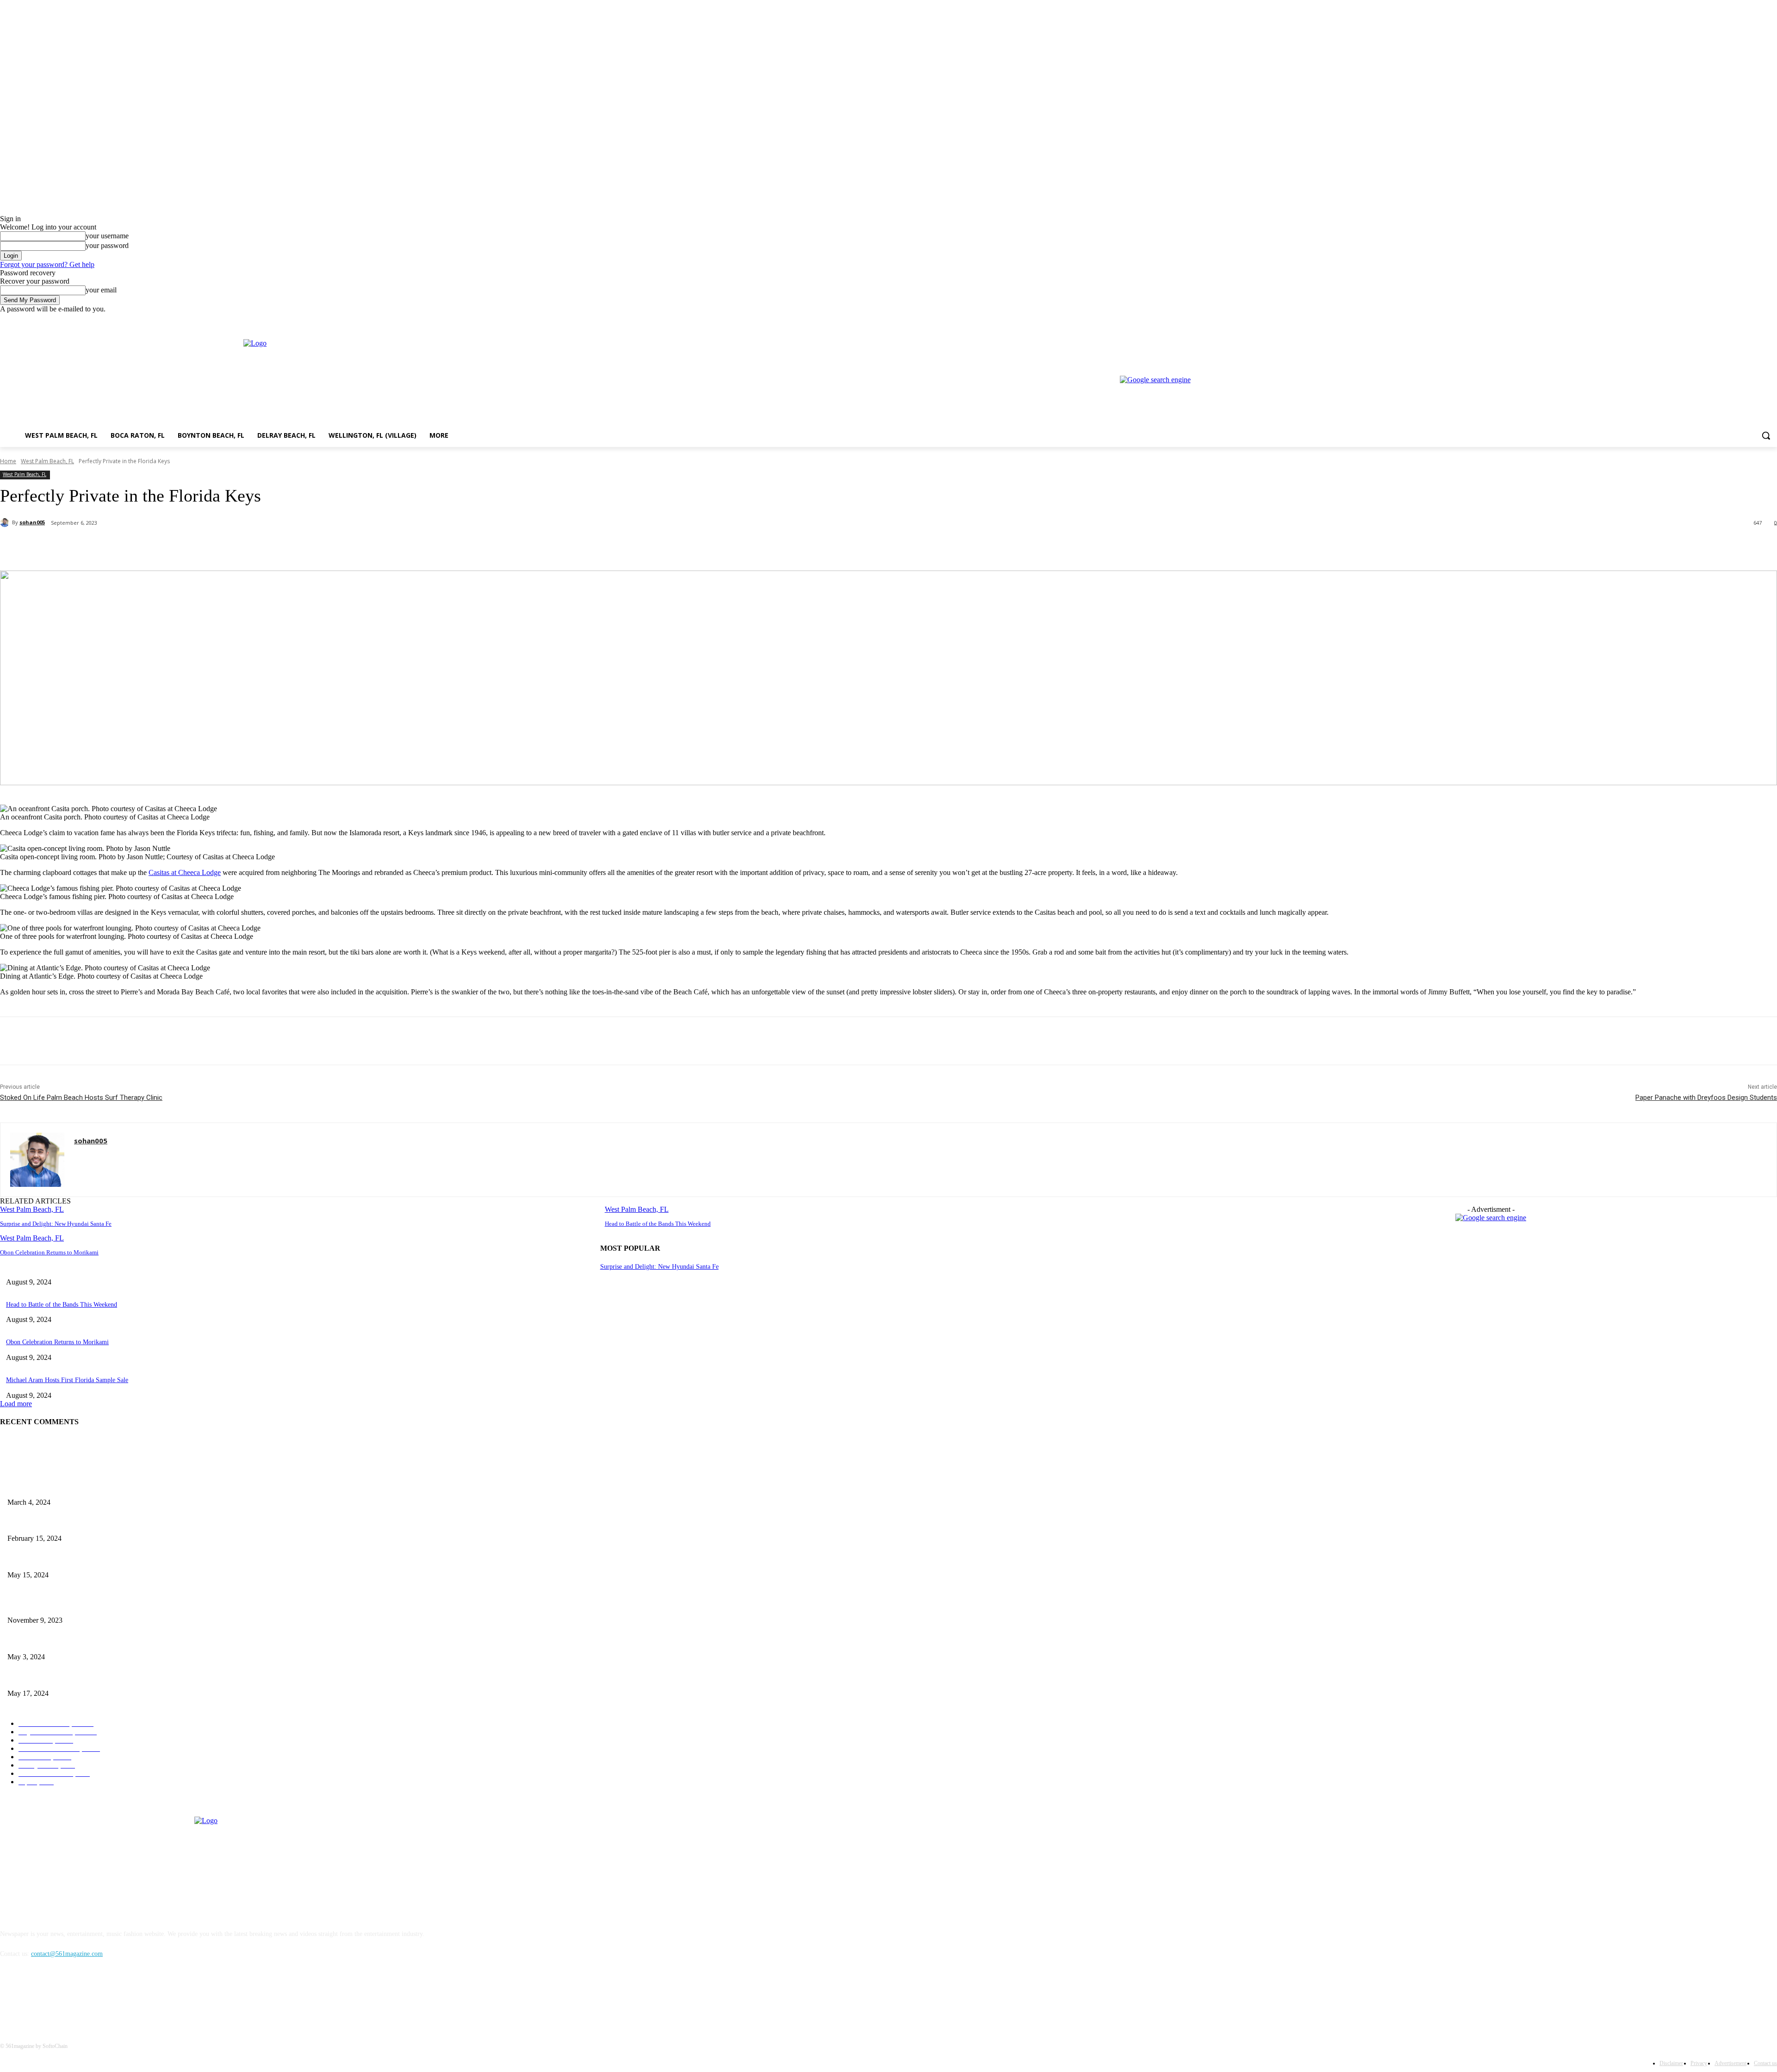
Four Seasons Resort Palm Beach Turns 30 (63, 1523)
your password (107, 245)
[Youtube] (1772, 320)
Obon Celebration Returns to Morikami (49, 1252)
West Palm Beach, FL (47, 461)
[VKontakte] (104, 1996)
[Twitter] (1746, 320)
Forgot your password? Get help (47, 264)
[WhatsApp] (185, 547)
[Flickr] (57, 1996)
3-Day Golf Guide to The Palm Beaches (60, 1487)
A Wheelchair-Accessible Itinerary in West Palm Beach (79, 1560)
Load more (16, 1404)
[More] (218, 547)
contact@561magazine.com (67, 1954)
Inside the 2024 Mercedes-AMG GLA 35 (61, 1641)
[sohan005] (6, 522)
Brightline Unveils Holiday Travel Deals (60, 1605)
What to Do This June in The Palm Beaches (65, 1678)
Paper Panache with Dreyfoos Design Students (1706, 1098)
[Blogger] (9, 1996)
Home (8, 461)
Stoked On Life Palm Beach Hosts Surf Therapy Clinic (81, 1098)
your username (107, 236)
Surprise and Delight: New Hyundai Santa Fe (56, 1224)
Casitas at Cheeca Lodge (185, 872)
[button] (1766, 435)
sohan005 (32, 522)
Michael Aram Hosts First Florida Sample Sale (67, 1380)
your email (101, 290)
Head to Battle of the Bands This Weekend (658, 1224)
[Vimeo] (1759, 320)
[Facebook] (1720, 320)
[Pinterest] (151, 547)
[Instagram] (1733, 320)
